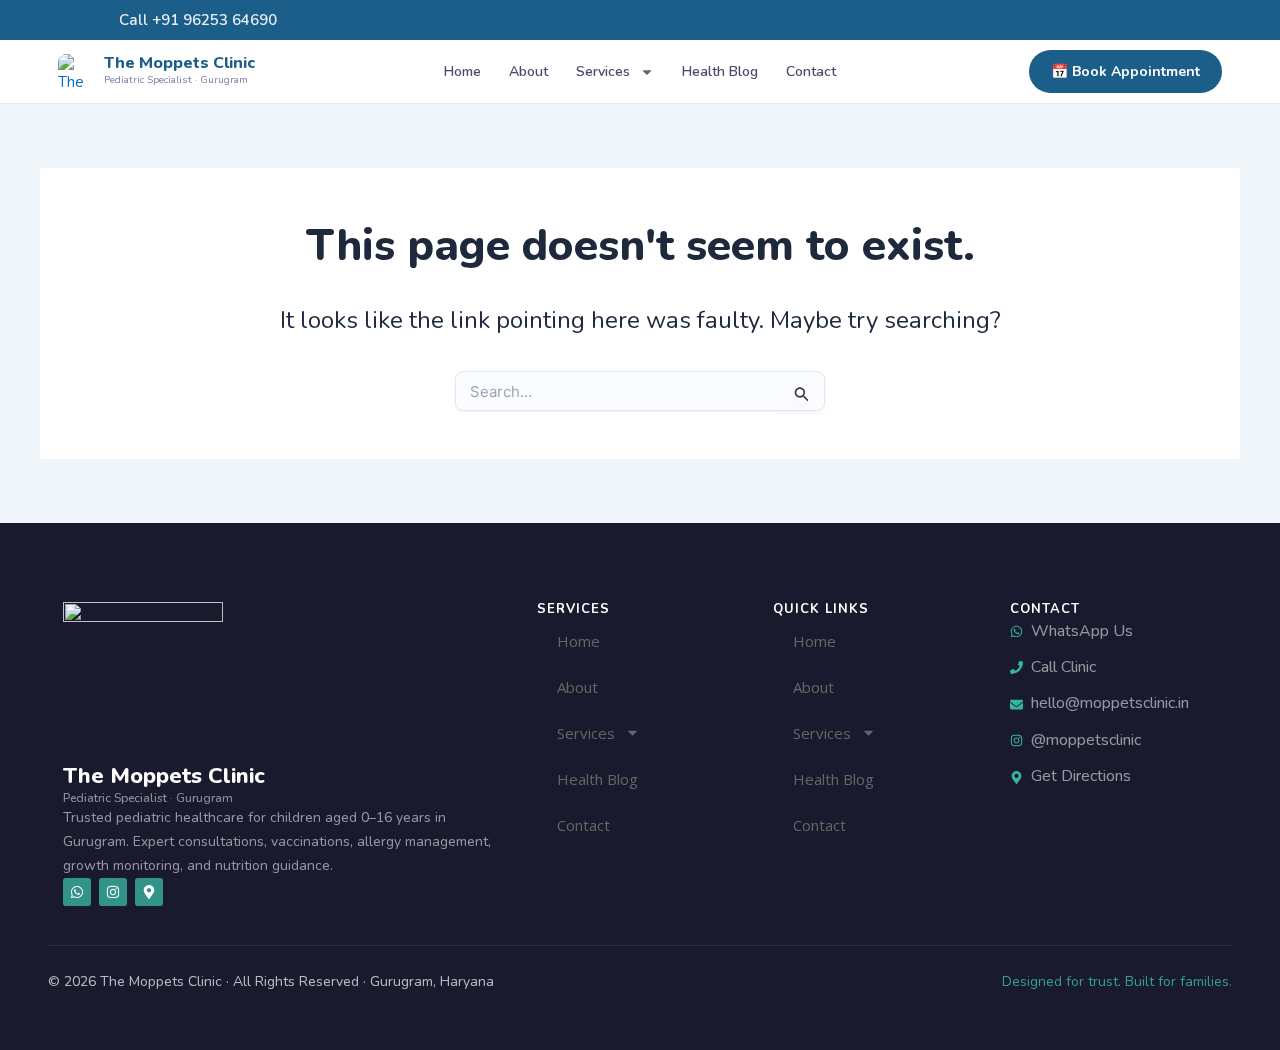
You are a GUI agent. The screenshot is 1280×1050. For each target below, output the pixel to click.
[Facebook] (1142, 20)
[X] (1178, 20)
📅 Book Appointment (1125, 71)
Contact (811, 71)
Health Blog (720, 71)
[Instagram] (1124, 20)
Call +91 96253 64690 (196, 20)
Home (462, 71)
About (528, 71)
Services (603, 71)
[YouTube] (1160, 20)
